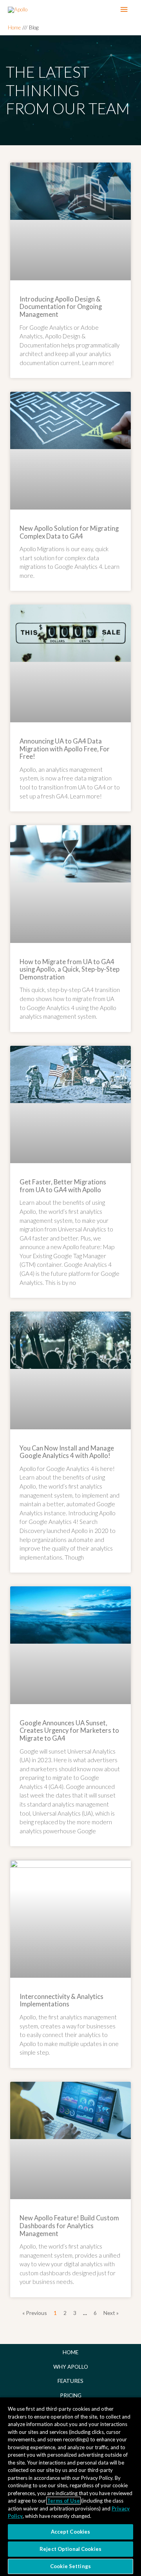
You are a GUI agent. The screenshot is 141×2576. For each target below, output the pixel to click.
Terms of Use (63, 2501)
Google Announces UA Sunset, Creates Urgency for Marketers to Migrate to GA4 (69, 1731)
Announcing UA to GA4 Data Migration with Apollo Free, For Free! (65, 749)
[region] (70, 2486)
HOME (70, 2352)
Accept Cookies (71, 2532)
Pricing (71, 2395)
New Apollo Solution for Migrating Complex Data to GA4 (69, 532)
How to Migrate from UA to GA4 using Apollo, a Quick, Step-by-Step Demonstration (70, 969)
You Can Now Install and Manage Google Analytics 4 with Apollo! (67, 1452)
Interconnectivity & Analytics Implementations (61, 2001)
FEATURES (70, 2381)
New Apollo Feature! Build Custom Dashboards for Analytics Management (69, 2226)
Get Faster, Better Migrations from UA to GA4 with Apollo (63, 1186)
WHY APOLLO (71, 2367)
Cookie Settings (70, 2566)
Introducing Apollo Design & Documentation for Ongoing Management (61, 307)
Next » (111, 2313)
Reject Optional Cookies (70, 2549)
